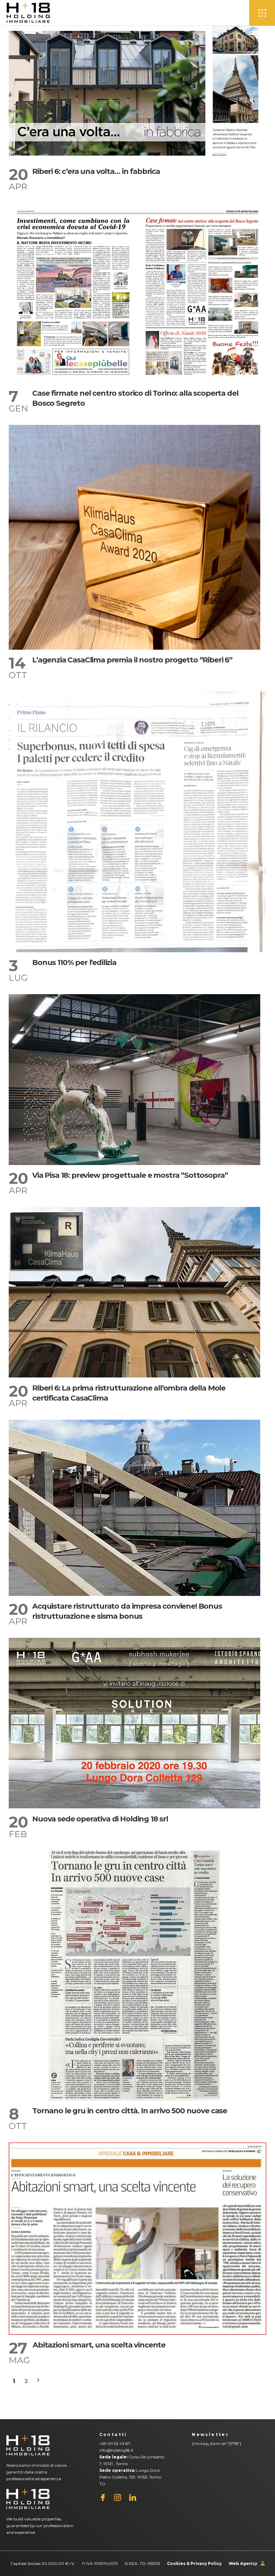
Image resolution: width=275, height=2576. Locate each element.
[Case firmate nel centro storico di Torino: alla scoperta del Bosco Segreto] (137, 293)
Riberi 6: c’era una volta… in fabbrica (96, 171)
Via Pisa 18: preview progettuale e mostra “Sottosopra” (130, 1175)
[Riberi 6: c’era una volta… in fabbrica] (137, 93)
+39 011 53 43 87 (115, 2443)
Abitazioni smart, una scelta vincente (99, 2345)
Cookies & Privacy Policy (194, 2563)
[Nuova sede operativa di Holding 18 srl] (134, 1723)
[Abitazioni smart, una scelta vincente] (137, 2239)
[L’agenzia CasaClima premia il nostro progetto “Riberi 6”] (134, 537)
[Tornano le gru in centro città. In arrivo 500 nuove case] (134, 1976)
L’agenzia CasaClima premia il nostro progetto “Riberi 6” (132, 660)
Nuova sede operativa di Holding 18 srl (100, 1819)
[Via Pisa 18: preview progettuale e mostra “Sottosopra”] (134, 1080)
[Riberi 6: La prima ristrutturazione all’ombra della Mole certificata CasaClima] (134, 1292)
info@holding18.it (116, 2450)
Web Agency (243, 2563)
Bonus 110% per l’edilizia (74, 962)
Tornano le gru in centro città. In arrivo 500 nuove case (130, 2111)
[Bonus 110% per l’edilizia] (137, 822)
